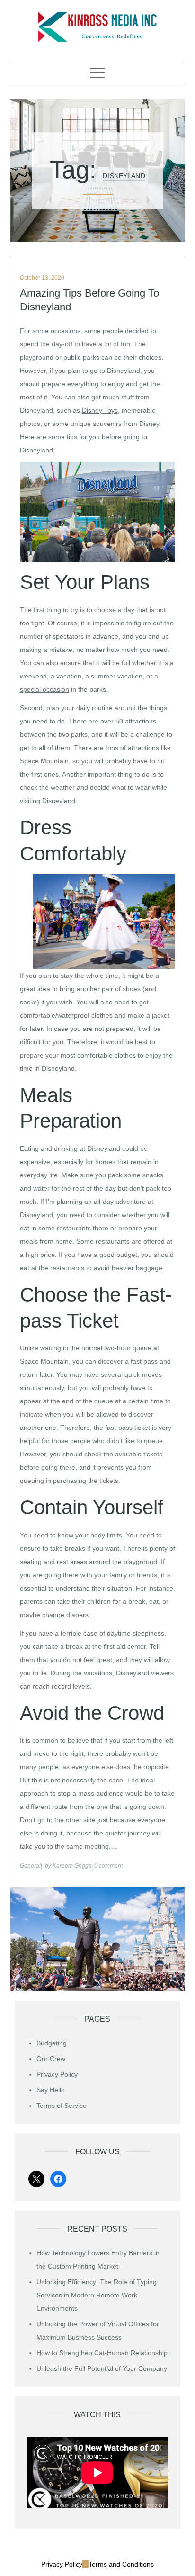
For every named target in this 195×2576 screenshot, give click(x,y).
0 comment (108, 1866)
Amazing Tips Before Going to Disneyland (89, 300)
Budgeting (52, 2043)
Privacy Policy (57, 2074)
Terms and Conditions (121, 2564)
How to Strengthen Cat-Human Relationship (102, 2353)
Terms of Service (62, 2106)
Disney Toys (100, 410)
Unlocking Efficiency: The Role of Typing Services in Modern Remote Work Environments (97, 2295)
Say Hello (51, 2090)
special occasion (44, 689)
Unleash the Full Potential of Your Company (102, 2368)
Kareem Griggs (72, 1866)
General (30, 1866)
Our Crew (51, 2059)
